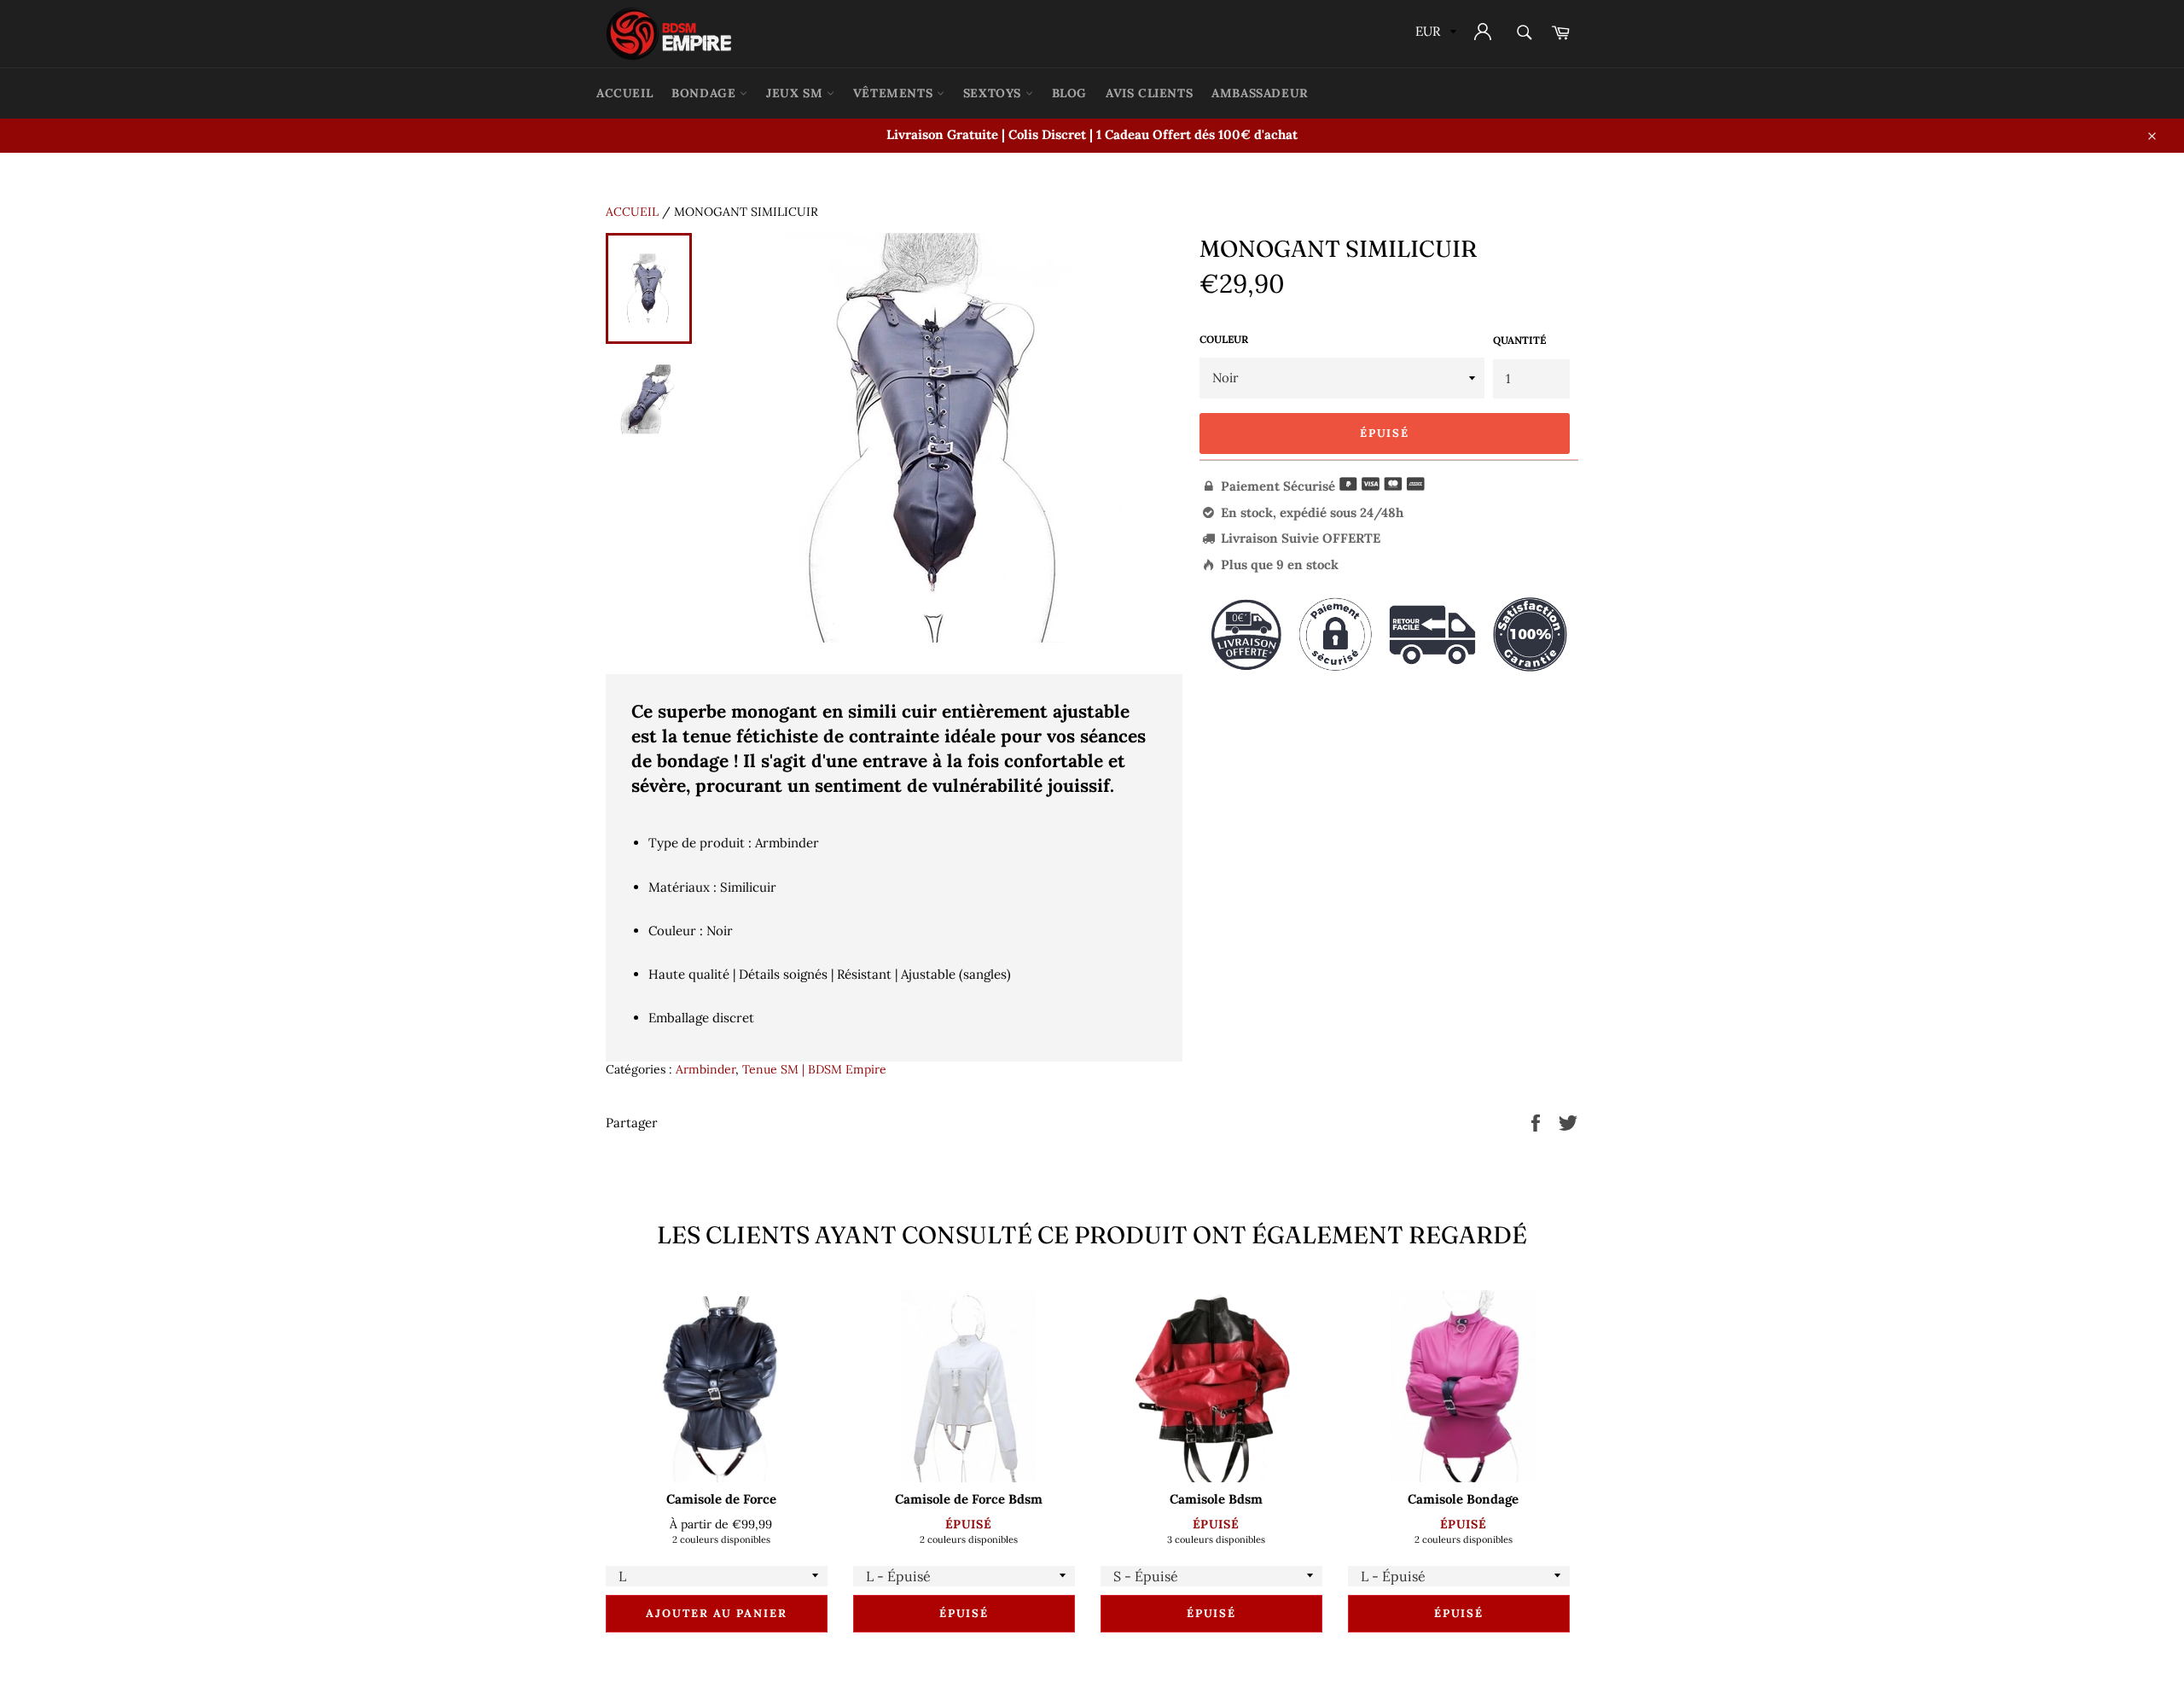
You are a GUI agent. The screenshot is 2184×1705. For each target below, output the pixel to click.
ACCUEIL (624, 93)
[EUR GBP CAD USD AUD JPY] (1434, 34)
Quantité (1519, 340)
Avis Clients (1149, 93)
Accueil (632, 212)
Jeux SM (796, 93)
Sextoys (994, 93)
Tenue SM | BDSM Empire (814, 1069)
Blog (1069, 93)
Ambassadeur (1260, 93)
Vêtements (895, 93)
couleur (1224, 339)
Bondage (706, 93)
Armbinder (706, 1069)
